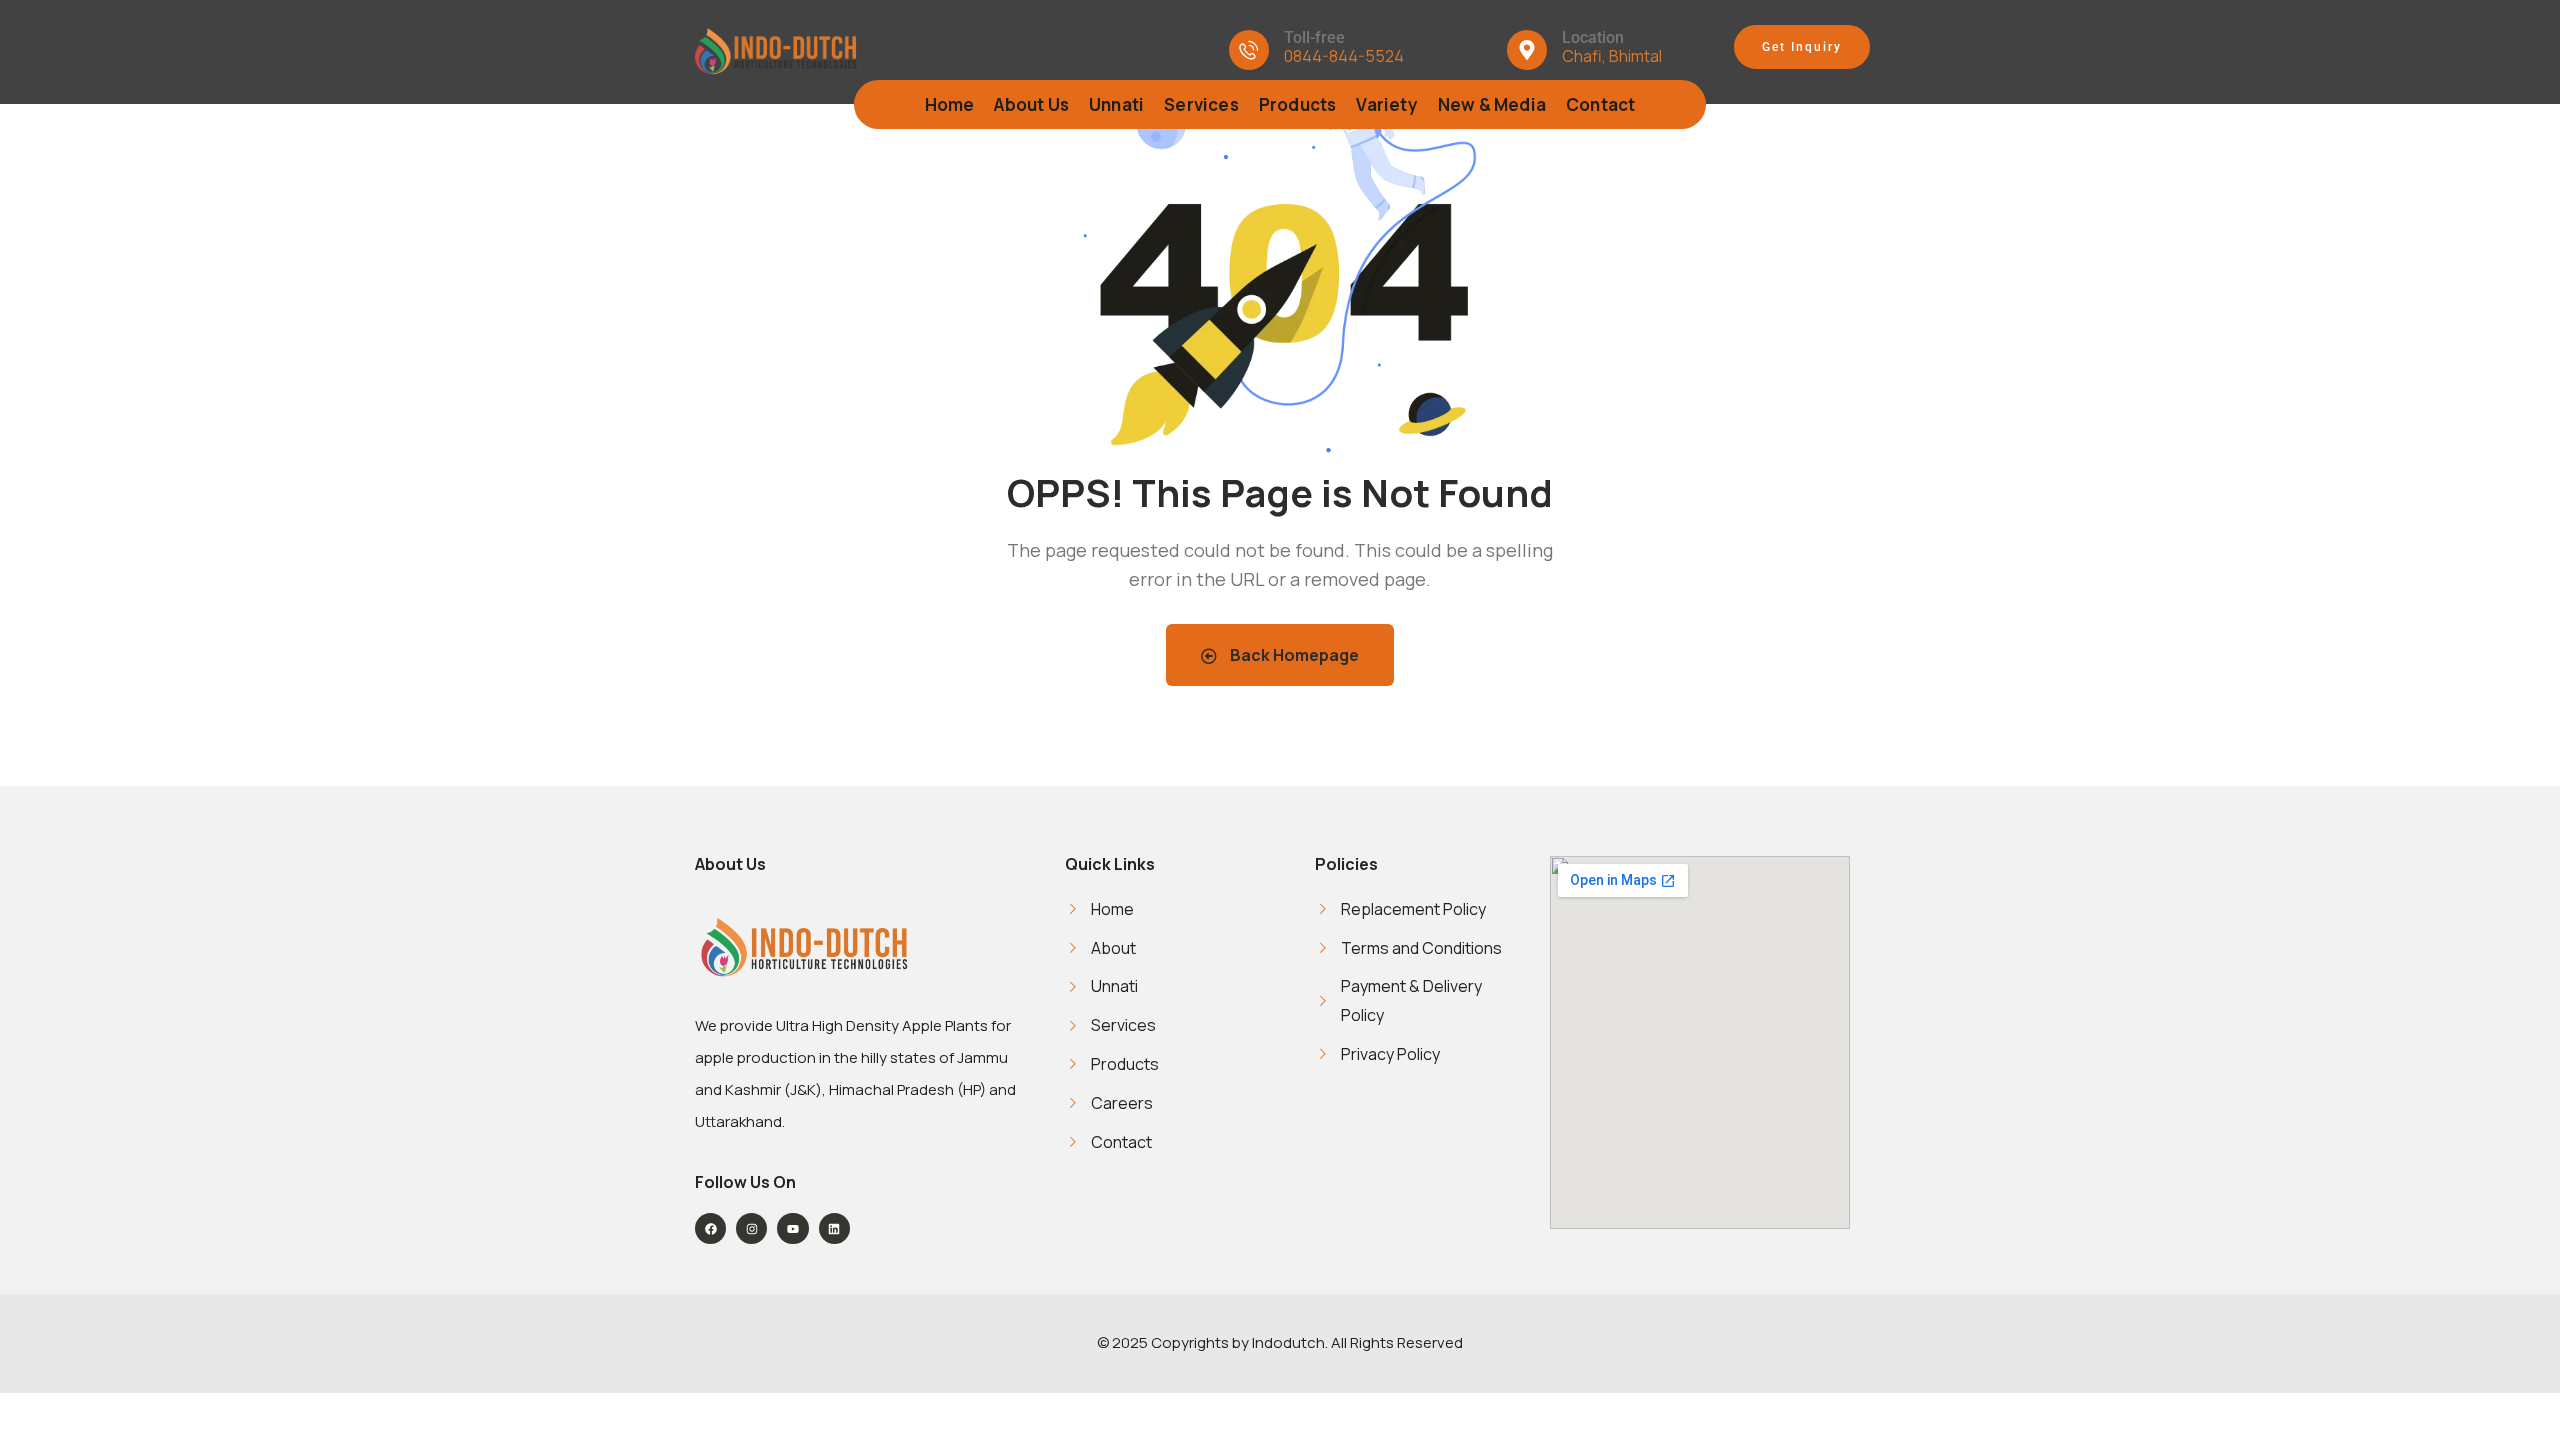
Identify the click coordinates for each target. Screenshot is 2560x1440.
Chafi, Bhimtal (1612, 56)
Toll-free (1314, 37)
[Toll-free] (1249, 50)
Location (1593, 37)
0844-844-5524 (1344, 56)
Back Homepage (1293, 655)
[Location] (1527, 50)
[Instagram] (751, 1228)
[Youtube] (792, 1228)
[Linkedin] (834, 1228)
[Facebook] (710, 1228)
